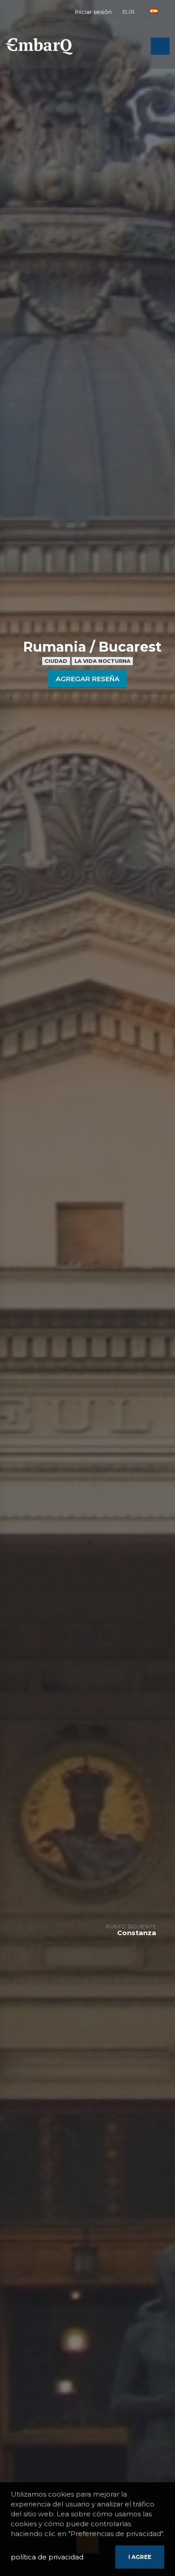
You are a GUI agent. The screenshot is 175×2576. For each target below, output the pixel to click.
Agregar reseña (87, 679)
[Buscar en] (141, 47)
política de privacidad (47, 2557)
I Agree (140, 2557)
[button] (132, 12)
